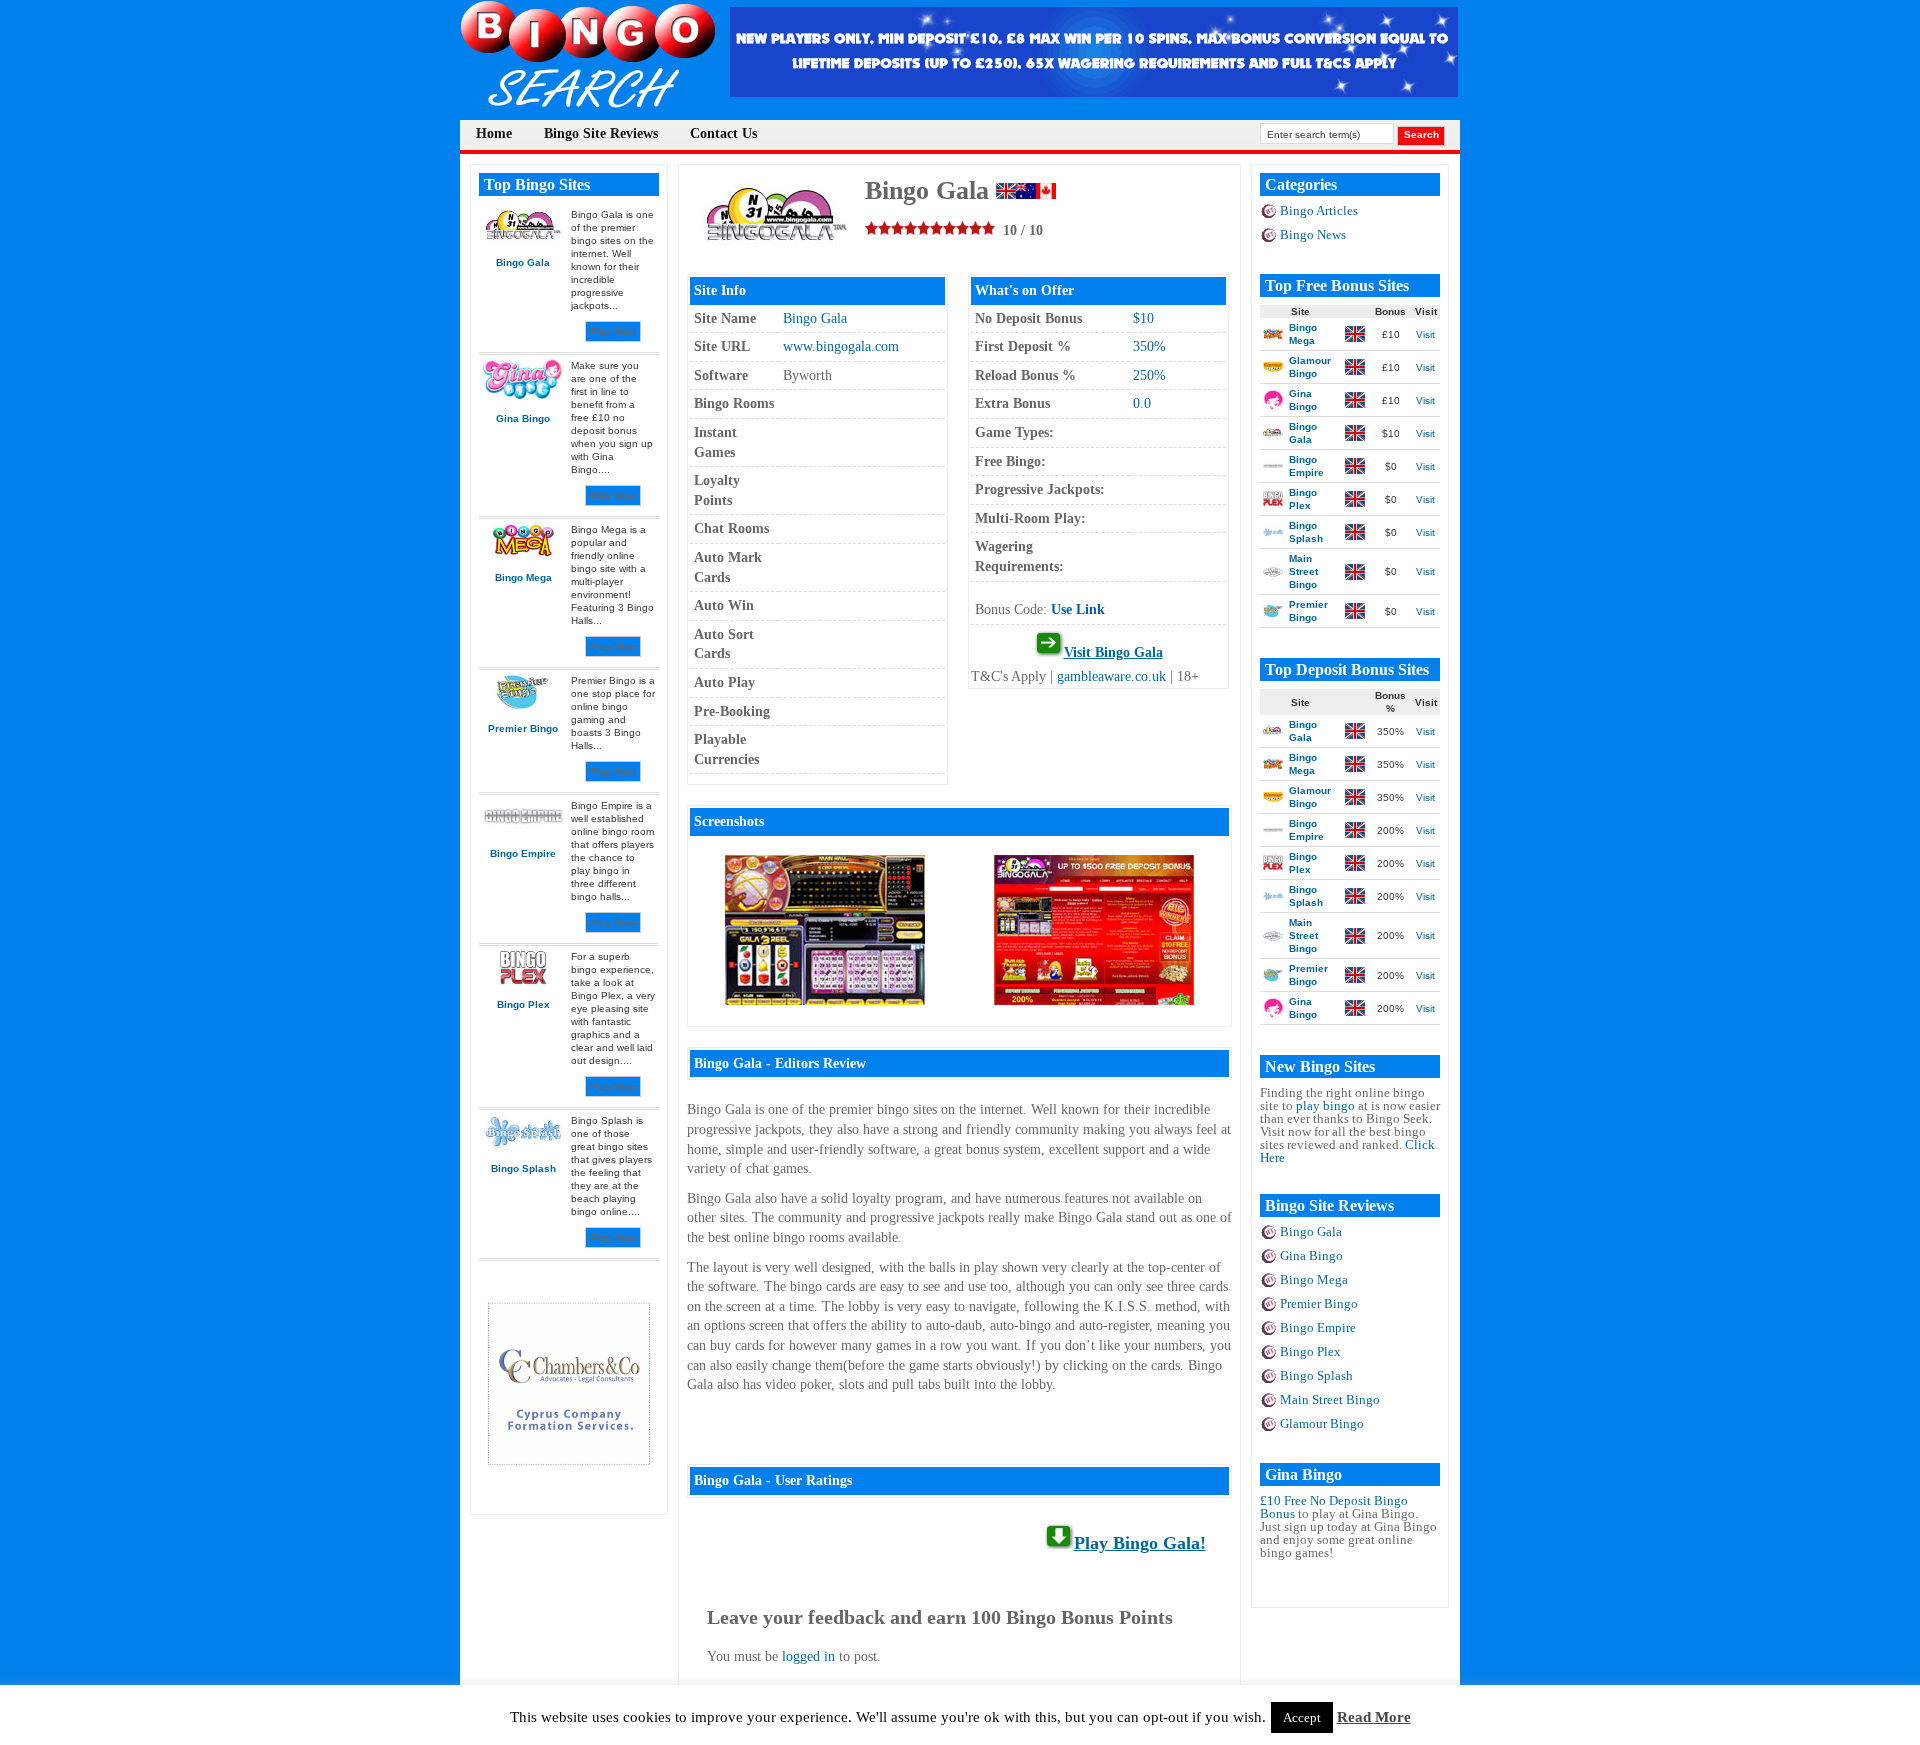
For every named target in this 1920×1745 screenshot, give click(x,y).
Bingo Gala (815, 318)
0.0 (1142, 403)
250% (1149, 375)
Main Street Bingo (1330, 1399)
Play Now (613, 331)
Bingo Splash (1316, 1375)
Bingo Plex (1310, 1351)
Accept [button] (1302, 1717)
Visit (1425, 334)
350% (1149, 346)
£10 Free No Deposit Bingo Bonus (1334, 1507)
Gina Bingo (1311, 1255)
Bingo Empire (1318, 1327)
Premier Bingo (1319, 1303)
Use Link (1078, 609)
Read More (1374, 1717)
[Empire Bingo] (1094, 91)
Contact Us (723, 133)
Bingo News (1313, 234)
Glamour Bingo (1322, 1423)
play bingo (1325, 1105)
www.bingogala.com (841, 346)
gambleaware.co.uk (1111, 676)
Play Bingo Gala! (1140, 1543)
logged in (808, 1656)
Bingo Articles (1319, 210)
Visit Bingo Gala (1113, 652)
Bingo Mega (1314, 1279)
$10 (1143, 318)
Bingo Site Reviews (601, 133)
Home (494, 133)
